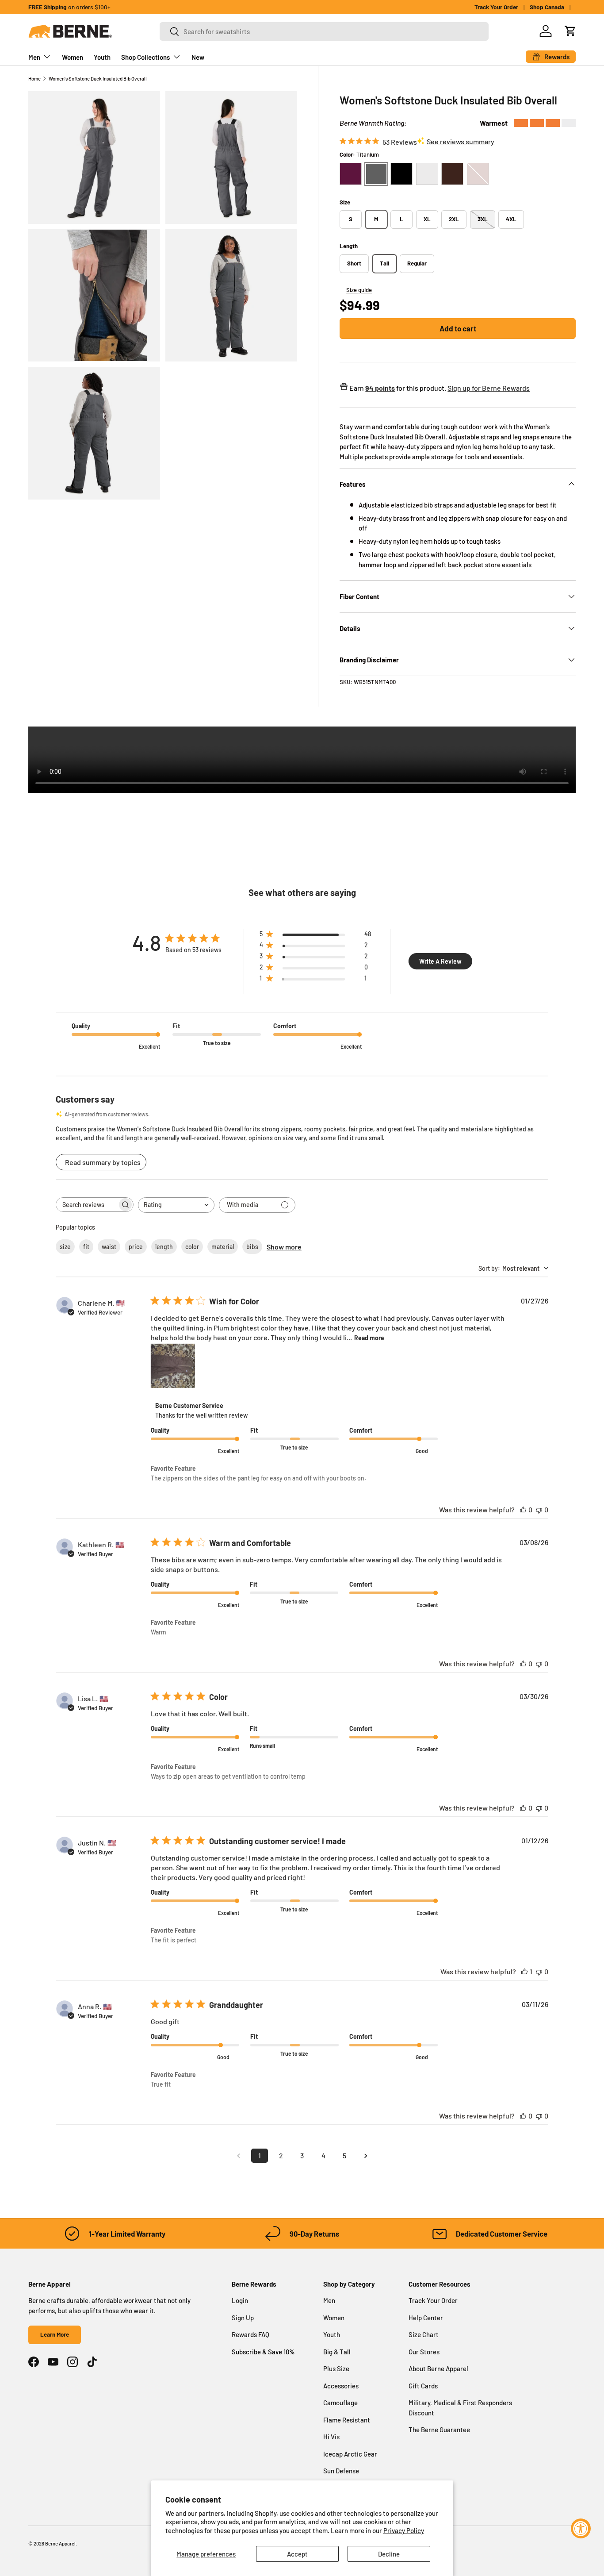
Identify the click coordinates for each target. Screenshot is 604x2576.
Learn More (55, 2334)
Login (240, 2300)
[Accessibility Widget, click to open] (581, 2528)
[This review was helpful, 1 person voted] (524, 1971)
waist (109, 1247)
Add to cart (458, 328)
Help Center (426, 2318)
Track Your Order (496, 7)
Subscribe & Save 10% (263, 2352)
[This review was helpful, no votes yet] (523, 1509)
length (164, 1247)
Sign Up (243, 2318)
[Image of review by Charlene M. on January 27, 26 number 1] (173, 1366)
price (136, 1247)
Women (73, 57)
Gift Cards (423, 2386)
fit (86, 1247)
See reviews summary (461, 141)
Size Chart (424, 2334)
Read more (369, 1338)
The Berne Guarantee (439, 2430)
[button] (570, 31)
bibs (252, 1247)
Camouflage (340, 2403)
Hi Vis (331, 2437)
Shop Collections (145, 57)
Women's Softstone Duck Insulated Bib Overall (98, 79)
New (198, 57)
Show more (284, 1247)
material (223, 1247)
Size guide (359, 290)
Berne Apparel (60, 2543)
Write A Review (440, 961)
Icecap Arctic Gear (350, 2454)
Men (34, 57)
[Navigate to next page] (366, 2156)
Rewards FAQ (250, 2334)
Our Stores (424, 2352)
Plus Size (336, 2368)
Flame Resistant (347, 2420)
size (65, 1247)
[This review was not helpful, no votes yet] (539, 1509)
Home (34, 79)
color (192, 1247)
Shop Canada (547, 7)
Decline (389, 2554)
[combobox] (324, 31)
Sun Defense (341, 2471)
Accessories (341, 2386)
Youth (102, 57)
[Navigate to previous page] (238, 2156)
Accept (297, 2554)
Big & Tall (337, 2352)
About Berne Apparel (438, 2368)
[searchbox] (87, 1205)
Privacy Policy (404, 2530)
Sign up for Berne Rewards (489, 388)
